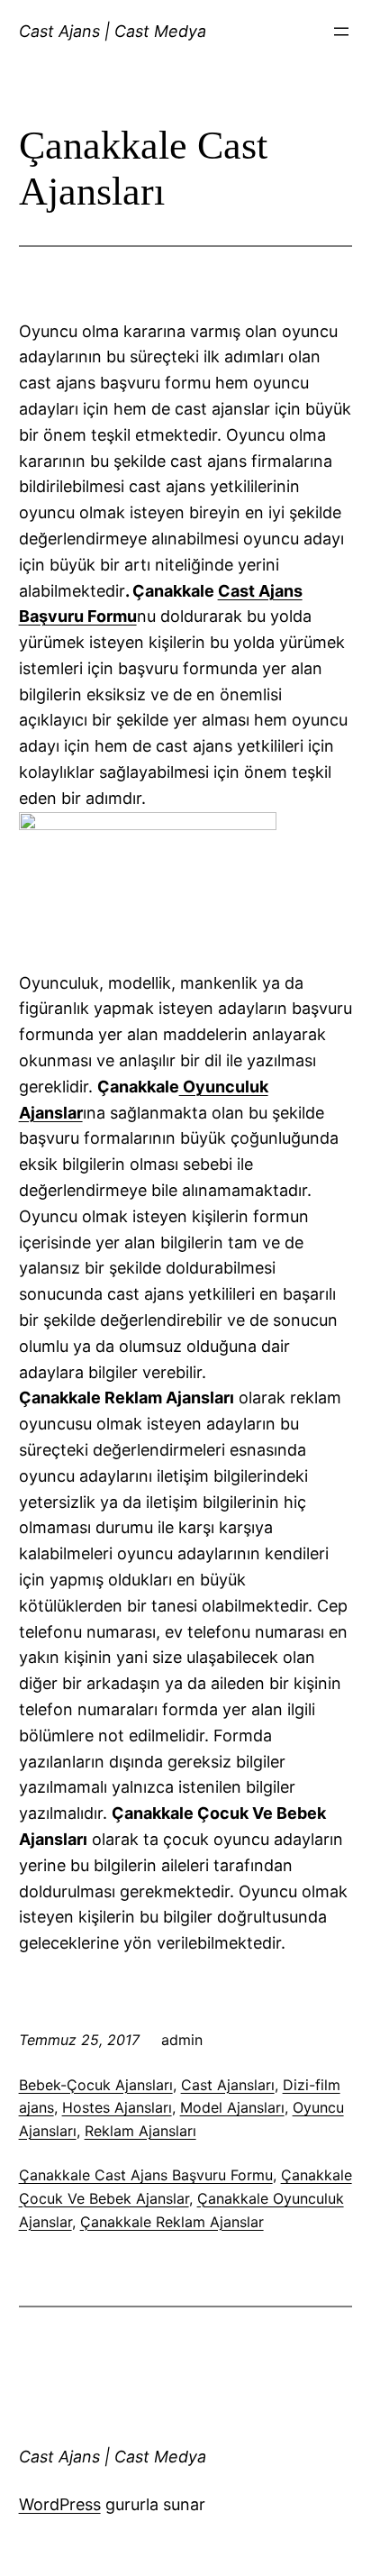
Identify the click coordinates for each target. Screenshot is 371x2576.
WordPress (60, 2504)
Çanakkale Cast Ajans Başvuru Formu (146, 2175)
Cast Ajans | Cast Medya (113, 31)
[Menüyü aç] (341, 32)
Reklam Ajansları (140, 2131)
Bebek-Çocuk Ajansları (96, 2085)
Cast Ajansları (228, 2085)
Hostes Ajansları (117, 2107)
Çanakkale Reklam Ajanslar (172, 2222)
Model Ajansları (232, 2107)
